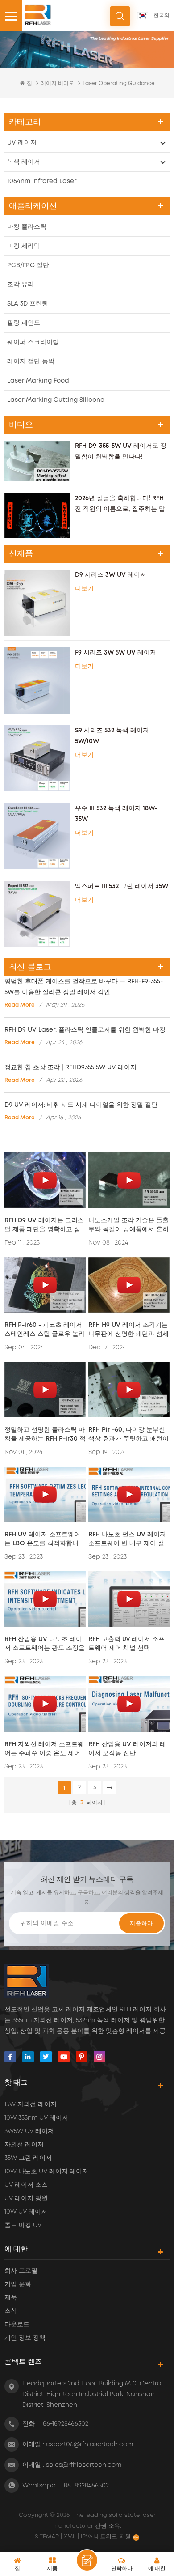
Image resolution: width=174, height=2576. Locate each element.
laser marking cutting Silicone (56, 400)
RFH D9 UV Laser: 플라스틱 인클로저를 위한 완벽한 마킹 (85, 1030)
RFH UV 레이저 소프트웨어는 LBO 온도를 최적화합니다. (42, 1540)
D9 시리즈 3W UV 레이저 (111, 575)
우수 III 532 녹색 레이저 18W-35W (116, 814)
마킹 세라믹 (24, 246)
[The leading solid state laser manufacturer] (38, 15)
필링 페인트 (24, 323)
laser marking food (38, 381)
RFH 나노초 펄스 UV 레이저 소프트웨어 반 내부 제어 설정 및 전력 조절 (127, 1540)
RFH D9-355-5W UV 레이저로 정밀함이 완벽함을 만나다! (121, 451)
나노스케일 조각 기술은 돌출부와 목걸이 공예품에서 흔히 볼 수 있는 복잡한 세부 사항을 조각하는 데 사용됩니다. (128, 1226)
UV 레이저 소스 (26, 2185)
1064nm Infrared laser (42, 181)
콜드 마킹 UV (23, 2225)
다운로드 (17, 2325)
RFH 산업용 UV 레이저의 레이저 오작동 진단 (127, 1749)
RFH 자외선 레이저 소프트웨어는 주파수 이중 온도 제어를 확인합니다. (44, 1749)
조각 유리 (21, 285)
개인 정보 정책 (25, 2338)
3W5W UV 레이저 (29, 2131)
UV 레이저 (22, 143)
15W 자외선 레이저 (31, 2104)
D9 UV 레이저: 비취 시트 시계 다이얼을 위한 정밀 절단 (81, 1105)
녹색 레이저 (24, 162)
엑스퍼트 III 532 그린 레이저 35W (122, 886)
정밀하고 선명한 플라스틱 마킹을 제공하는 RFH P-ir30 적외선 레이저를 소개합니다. (45, 1435)
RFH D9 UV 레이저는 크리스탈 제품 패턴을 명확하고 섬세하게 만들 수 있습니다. (44, 1226)
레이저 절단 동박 (31, 361)
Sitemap (48, 2537)
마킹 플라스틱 (27, 227)
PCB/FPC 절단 (28, 265)
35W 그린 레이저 (28, 2158)
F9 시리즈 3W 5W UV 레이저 (116, 653)
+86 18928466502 (85, 2486)
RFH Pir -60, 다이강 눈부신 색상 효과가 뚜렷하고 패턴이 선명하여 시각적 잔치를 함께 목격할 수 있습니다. (128, 1435)
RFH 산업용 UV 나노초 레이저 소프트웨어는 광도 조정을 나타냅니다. (45, 1644)
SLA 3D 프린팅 (28, 304)
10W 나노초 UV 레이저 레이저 (46, 2172)
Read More (20, 1005)
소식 (11, 2311)
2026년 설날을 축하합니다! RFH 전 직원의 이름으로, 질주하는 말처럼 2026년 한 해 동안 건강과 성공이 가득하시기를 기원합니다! (122, 505)
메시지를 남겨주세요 (87, 2560)
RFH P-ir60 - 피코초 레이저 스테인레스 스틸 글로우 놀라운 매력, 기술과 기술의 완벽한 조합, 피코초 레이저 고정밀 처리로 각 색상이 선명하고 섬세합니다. (45, 1330)
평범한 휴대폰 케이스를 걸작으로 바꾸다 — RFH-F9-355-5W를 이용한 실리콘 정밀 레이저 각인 (84, 987)
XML (70, 2537)
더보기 (84, 589)
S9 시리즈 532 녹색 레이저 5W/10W (112, 736)
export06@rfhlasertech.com (89, 2444)
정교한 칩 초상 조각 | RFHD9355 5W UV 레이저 (70, 1067)
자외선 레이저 (24, 2145)
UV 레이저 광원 (26, 2198)
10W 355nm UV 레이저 (36, 2118)
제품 (11, 2298)
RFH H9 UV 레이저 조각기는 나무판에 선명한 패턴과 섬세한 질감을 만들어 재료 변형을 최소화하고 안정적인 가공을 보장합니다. (128, 1330)
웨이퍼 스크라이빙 (33, 342)
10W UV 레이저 (26, 2212)
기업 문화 (18, 2284)
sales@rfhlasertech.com (84, 2465)
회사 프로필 (21, 2271)
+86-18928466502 (64, 2424)
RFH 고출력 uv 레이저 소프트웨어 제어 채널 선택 (126, 1644)
